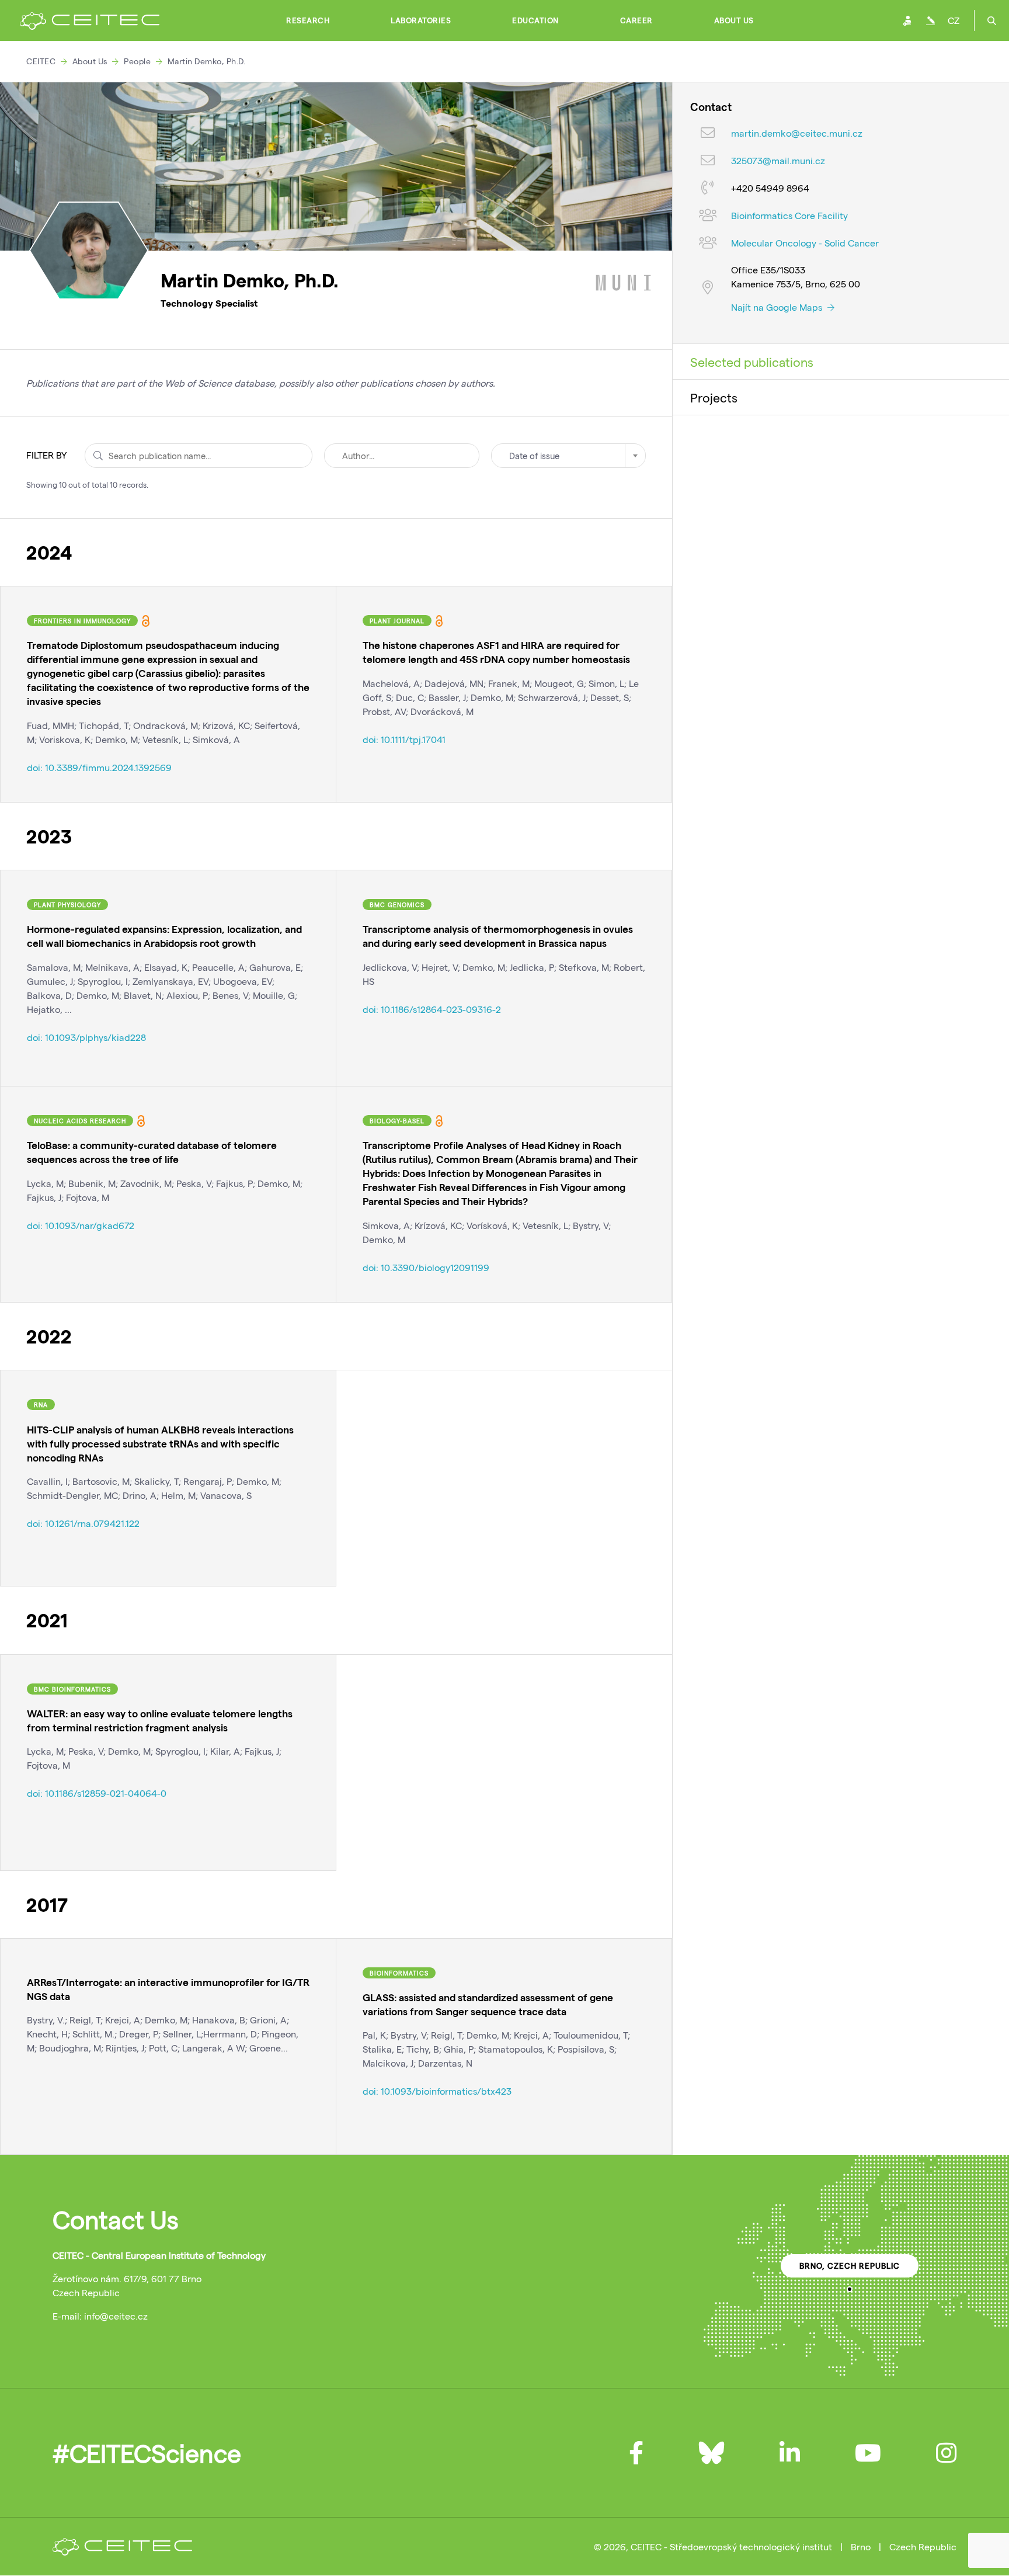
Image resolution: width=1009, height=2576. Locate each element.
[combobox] (568, 456)
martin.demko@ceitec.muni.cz (797, 133)
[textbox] (568, 456)
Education (535, 20)
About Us (734, 20)
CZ (954, 20)
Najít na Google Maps (778, 307)
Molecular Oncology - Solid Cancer (805, 243)
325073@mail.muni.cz (778, 161)
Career (636, 20)
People (137, 61)
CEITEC (41, 61)
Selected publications (752, 362)
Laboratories (421, 20)
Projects (714, 397)
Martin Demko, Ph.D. (207, 61)
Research (308, 20)
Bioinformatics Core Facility (789, 216)
